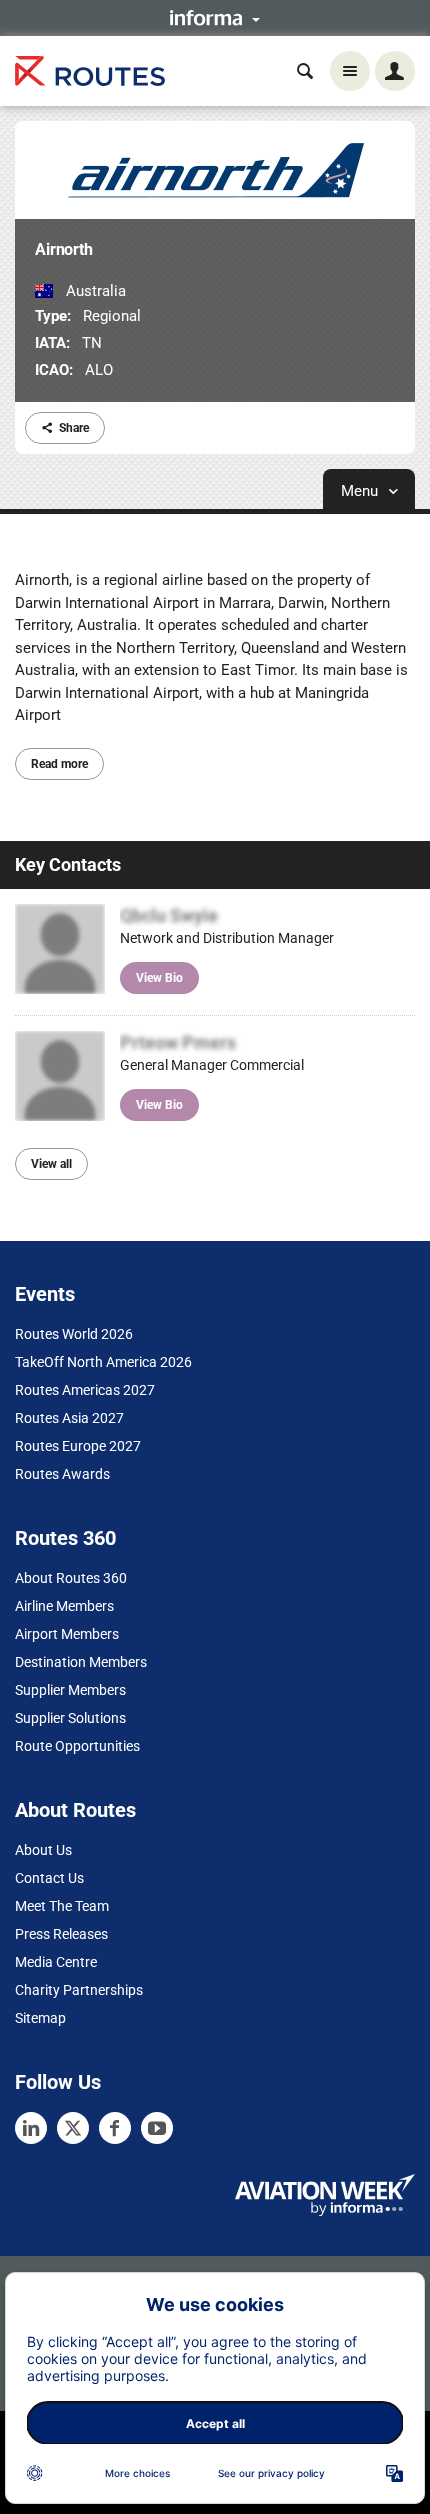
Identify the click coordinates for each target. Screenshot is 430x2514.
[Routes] (90, 71)
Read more (59, 764)
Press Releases (61, 1934)
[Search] (305, 71)
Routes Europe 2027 (78, 1446)
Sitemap (40, 2018)
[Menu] (350, 71)
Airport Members (67, 1634)
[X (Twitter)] (73, 2128)
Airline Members (64, 1606)
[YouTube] (157, 2128)
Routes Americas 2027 (85, 1390)
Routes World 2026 (74, 1334)
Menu (361, 491)
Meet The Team (62, 1906)
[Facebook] (115, 2128)
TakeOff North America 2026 (103, 1362)
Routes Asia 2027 (69, 1418)
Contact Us (49, 1878)
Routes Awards (62, 1474)
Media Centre (56, 1962)
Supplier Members (70, 1690)
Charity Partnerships (79, 1990)
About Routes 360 (71, 1578)
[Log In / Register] (395, 71)
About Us (43, 1850)
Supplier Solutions (70, 1718)
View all (51, 1164)
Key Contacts (68, 864)
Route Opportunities (77, 1746)
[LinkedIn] (31, 2128)
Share (74, 428)
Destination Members (81, 1662)
